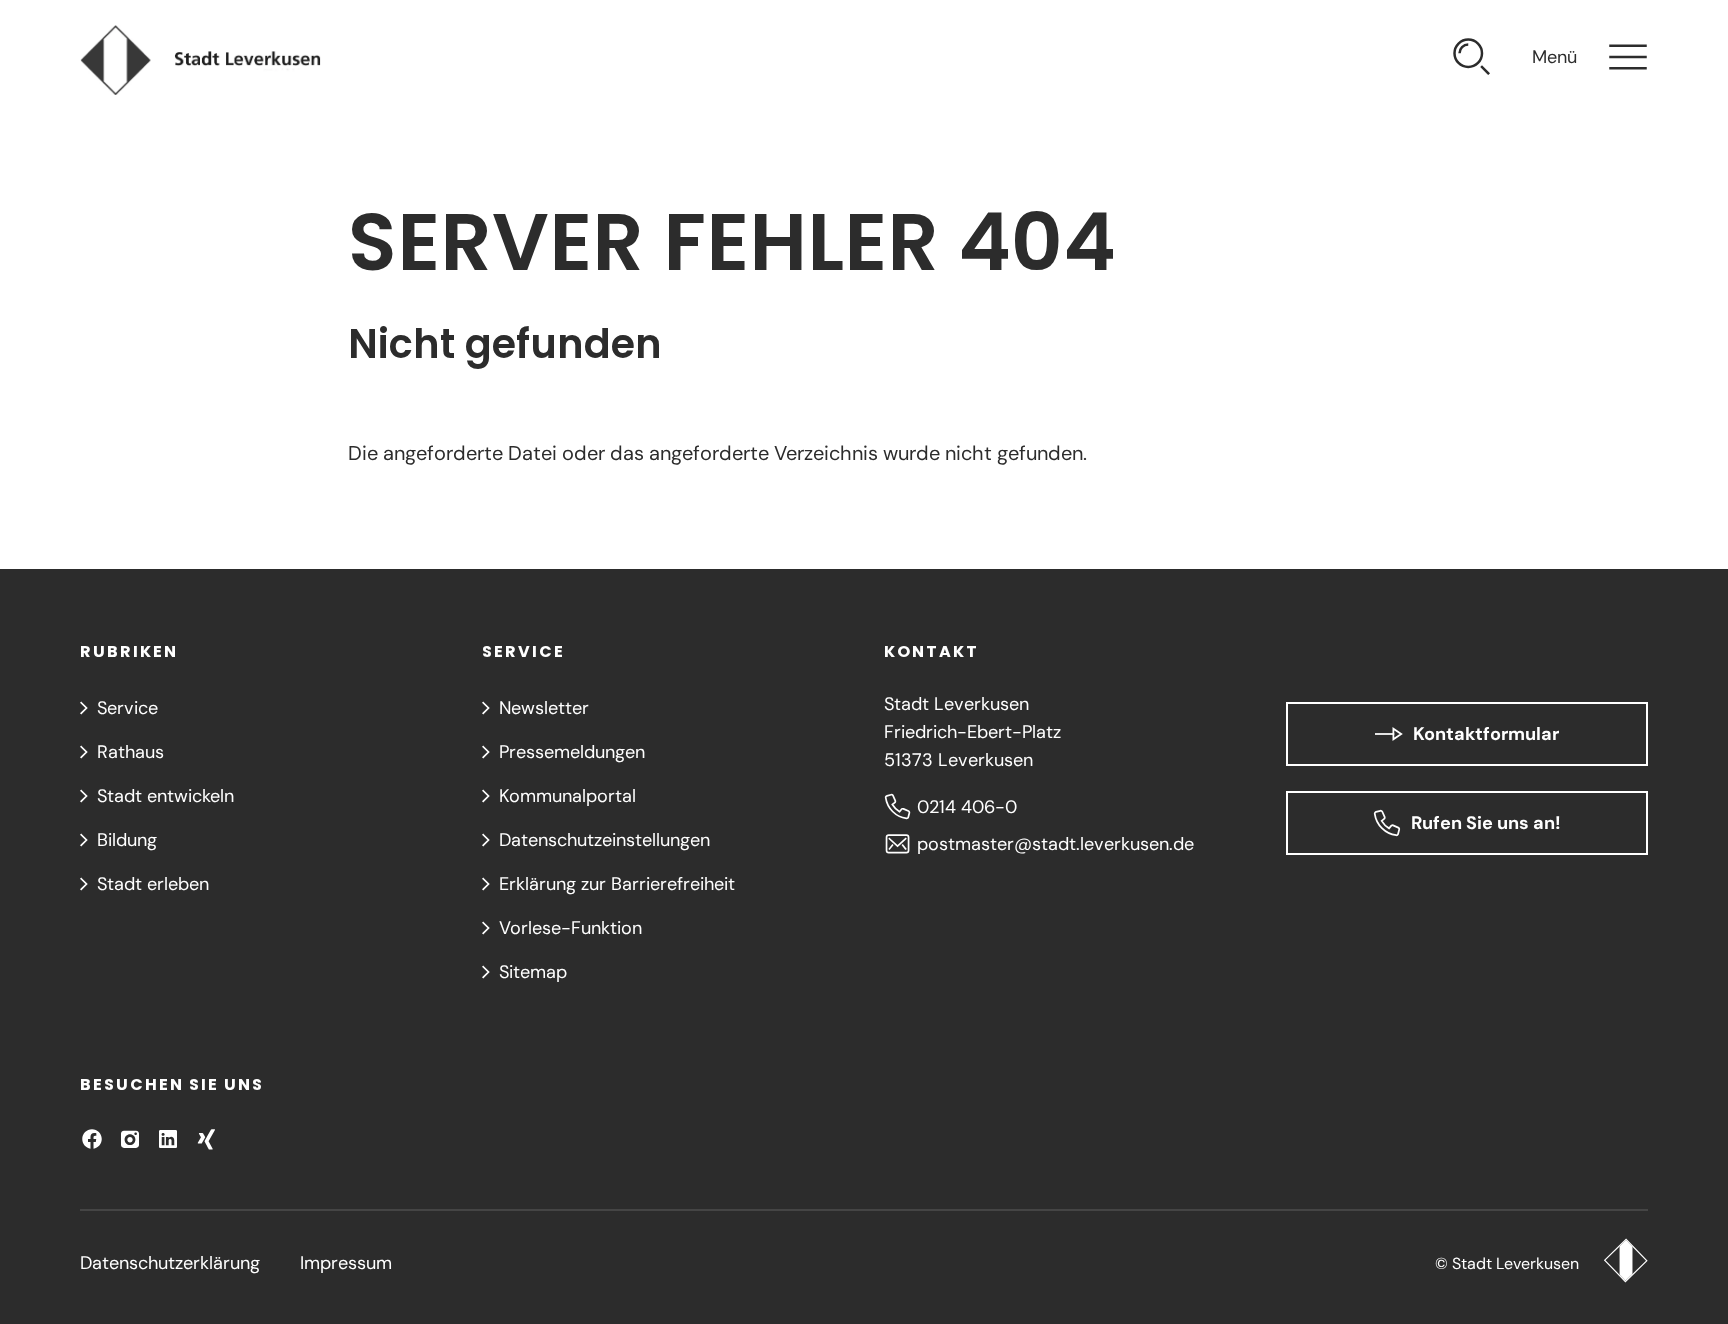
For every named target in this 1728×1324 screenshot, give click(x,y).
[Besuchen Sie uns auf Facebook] (92, 1139)
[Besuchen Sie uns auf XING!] (206, 1139)
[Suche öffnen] (1472, 60)
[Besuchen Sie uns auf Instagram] (130, 1139)
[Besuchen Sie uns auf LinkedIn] (168, 1139)
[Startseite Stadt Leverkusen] (1625, 1263)
